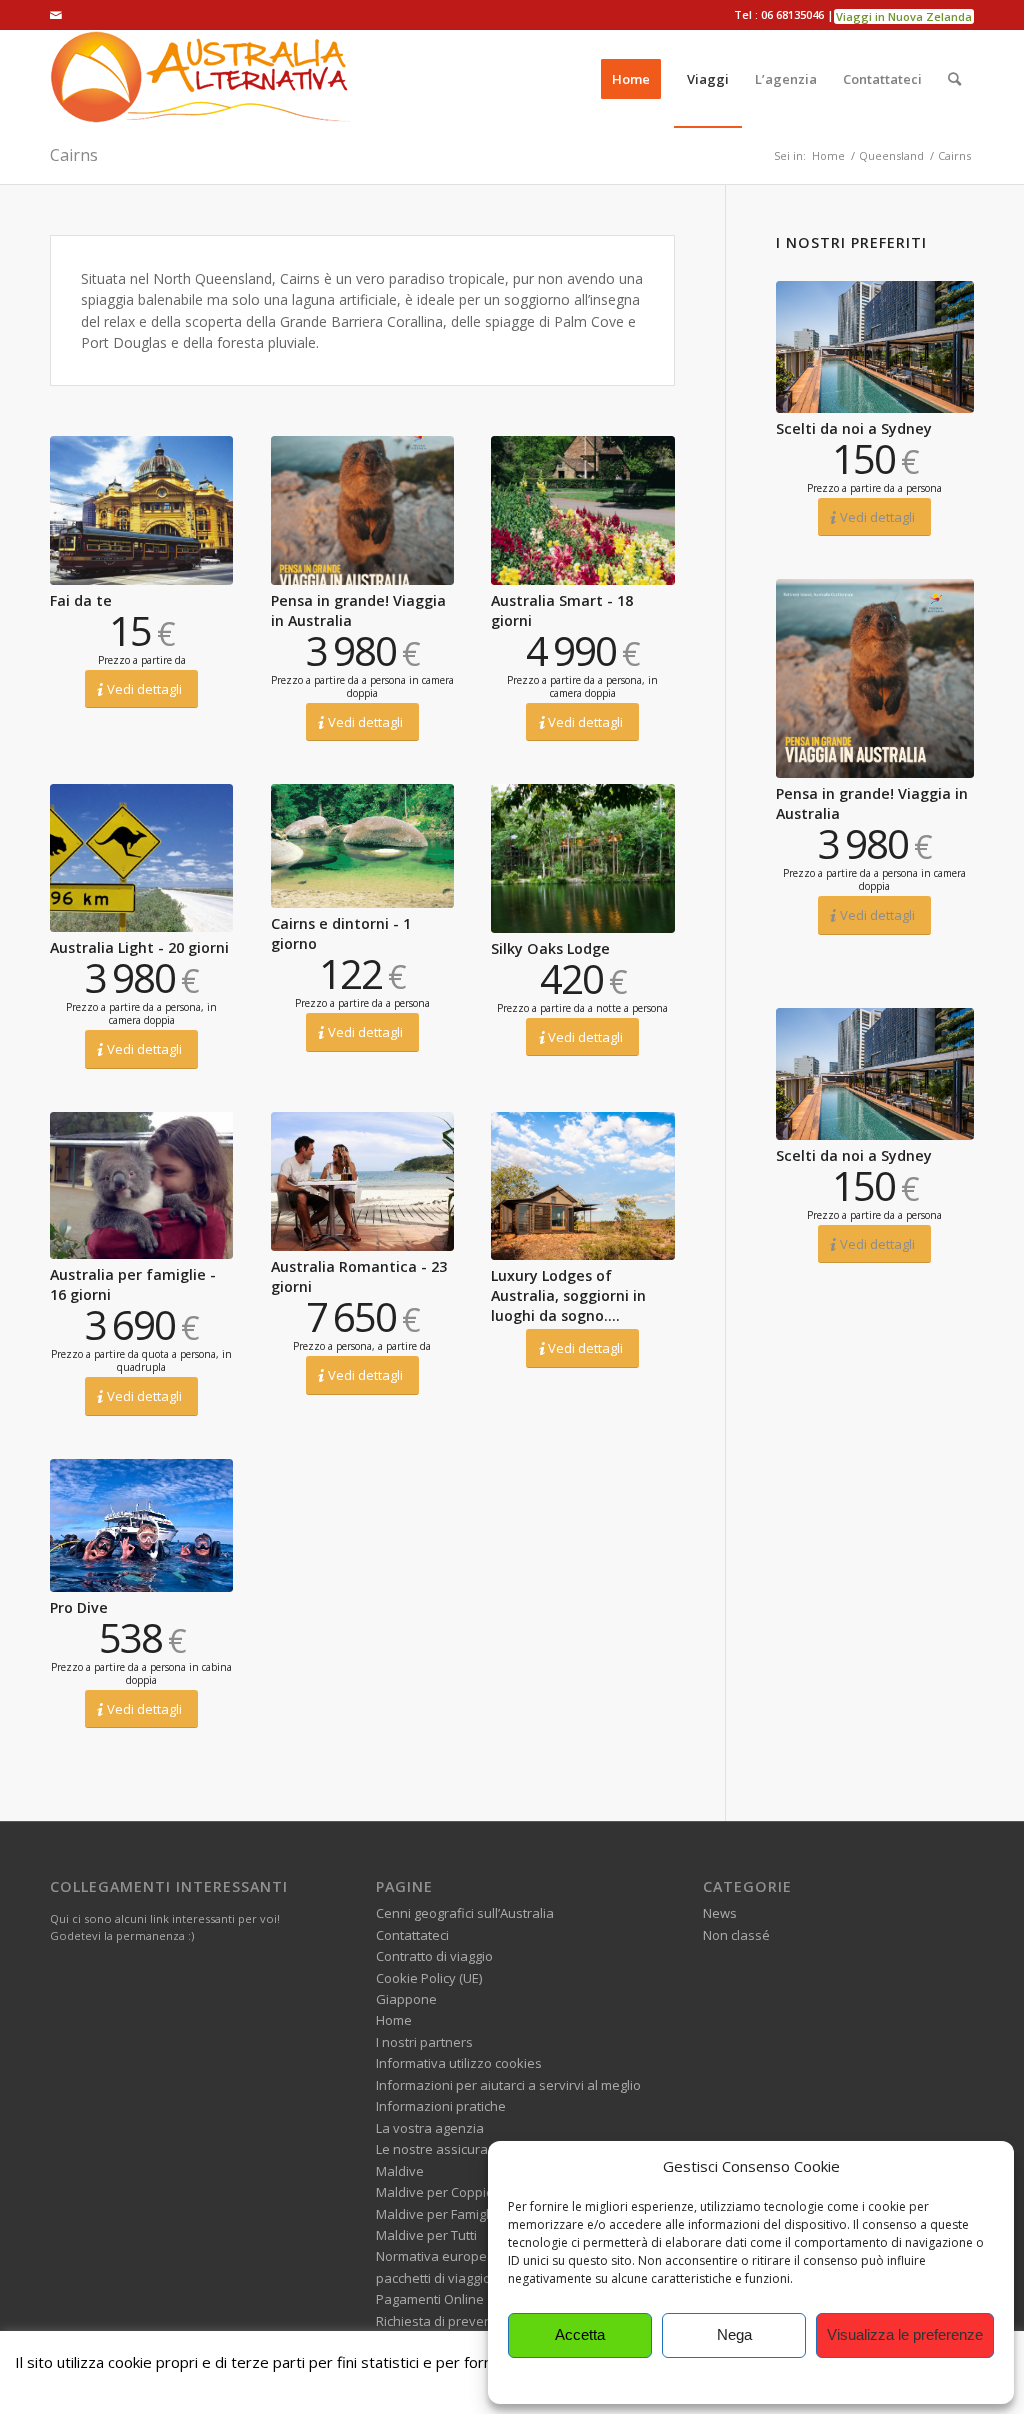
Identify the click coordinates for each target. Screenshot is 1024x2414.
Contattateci (412, 1935)
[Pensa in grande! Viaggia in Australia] (362, 510)
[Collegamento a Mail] (56, 15)
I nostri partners (424, 2042)
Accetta (580, 2334)
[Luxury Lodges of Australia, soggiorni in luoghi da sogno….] (582, 1186)
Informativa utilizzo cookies (459, 2063)
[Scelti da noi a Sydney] (875, 347)
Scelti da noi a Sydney (854, 428)
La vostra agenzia (430, 2128)
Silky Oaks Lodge (550, 948)
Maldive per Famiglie (438, 2214)
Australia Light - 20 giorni (139, 947)
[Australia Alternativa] (200, 79)
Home (394, 2020)
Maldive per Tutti (426, 2235)
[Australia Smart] (582, 510)
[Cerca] (954, 79)
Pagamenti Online (430, 2299)
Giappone (406, 1999)
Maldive (400, 2171)
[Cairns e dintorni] (362, 846)
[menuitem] (631, 79)
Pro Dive (79, 1607)
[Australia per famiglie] (141, 1185)
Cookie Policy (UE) (429, 1978)
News (720, 1913)
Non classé (736, 1935)
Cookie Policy (751, 2378)
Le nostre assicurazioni (446, 2149)
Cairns (74, 155)
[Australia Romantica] (362, 1182)
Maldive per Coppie (435, 2192)
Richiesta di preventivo (445, 2321)
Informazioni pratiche (441, 2106)
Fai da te (81, 600)
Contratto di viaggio (434, 1956)
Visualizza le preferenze (905, 2334)
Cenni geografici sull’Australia (465, 1913)
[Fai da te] (141, 510)
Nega (734, 2334)
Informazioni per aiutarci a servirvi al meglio (508, 2085)
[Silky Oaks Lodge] (582, 858)
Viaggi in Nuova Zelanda (904, 16)
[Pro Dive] (141, 1525)
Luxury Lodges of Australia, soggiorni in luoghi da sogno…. (568, 1295)
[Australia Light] (141, 858)
